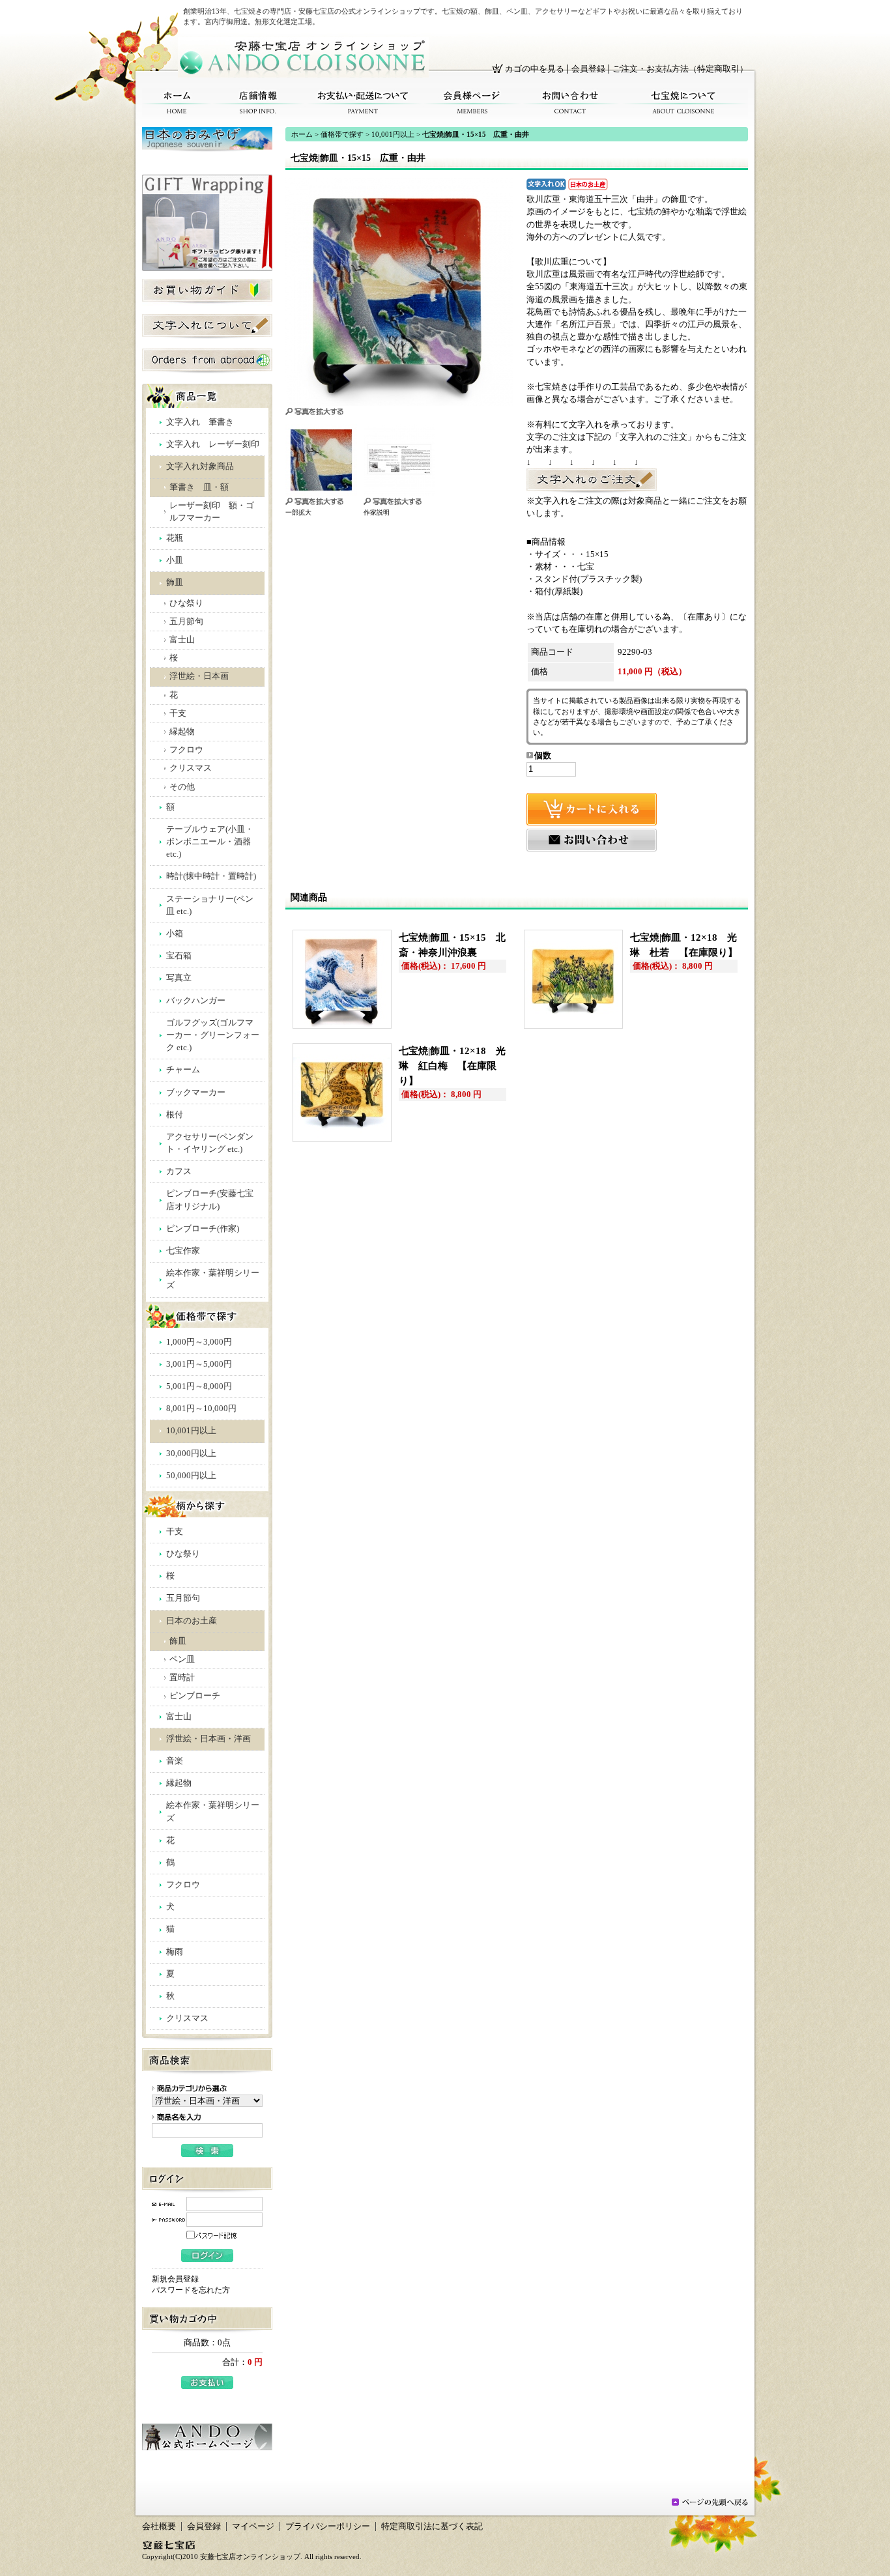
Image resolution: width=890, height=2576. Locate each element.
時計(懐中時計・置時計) (211, 876)
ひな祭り (186, 603)
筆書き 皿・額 (199, 487)
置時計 (182, 1678)
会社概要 (159, 2526)
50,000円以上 (191, 1476)
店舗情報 (258, 103)
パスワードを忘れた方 (191, 2290)
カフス (179, 1171)
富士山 (182, 640)
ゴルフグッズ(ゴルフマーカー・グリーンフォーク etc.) (213, 1035)
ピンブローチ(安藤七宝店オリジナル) (210, 1200)
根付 (175, 1115)
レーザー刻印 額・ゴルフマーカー (212, 512)
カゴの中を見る (535, 69)
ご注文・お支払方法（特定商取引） (680, 69)
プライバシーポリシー (328, 2526)
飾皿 (175, 582)
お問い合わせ (570, 103)
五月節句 (186, 622)
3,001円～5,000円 (199, 1364)
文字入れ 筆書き (200, 422)
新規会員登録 (175, 2279)
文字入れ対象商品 (200, 466)
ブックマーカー (196, 1093)
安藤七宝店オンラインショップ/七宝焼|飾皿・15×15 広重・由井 (303, 57)
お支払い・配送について (364, 103)
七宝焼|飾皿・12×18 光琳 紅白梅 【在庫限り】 (452, 1066)
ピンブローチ (195, 1696)
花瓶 (175, 538)
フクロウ (186, 750)
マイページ (253, 2526)
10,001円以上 (191, 1431)
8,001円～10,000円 (201, 1409)
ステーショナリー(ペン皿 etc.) (210, 905)
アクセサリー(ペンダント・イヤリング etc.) (210, 1143)
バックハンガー (196, 1001)
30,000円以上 (191, 1453)
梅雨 (175, 1952)
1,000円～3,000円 (199, 1342)
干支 (178, 713)
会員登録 (588, 69)
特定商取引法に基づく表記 (432, 2526)
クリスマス (191, 768)
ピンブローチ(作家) (203, 1229)
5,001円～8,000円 (199, 1386)
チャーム (183, 1070)
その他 (182, 787)
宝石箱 (179, 956)
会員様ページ (472, 103)
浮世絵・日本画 (199, 676)
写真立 (179, 978)
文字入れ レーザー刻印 (213, 444)
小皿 (175, 560)
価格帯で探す (342, 134)
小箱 (175, 934)
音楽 (175, 1761)
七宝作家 (183, 1251)
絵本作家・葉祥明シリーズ (213, 1279)
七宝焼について (684, 103)
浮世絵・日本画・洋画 (208, 1739)
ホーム (177, 103)
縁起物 (182, 732)
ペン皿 (182, 1659)
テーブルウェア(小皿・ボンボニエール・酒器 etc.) (210, 842)
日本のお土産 (192, 1621)
